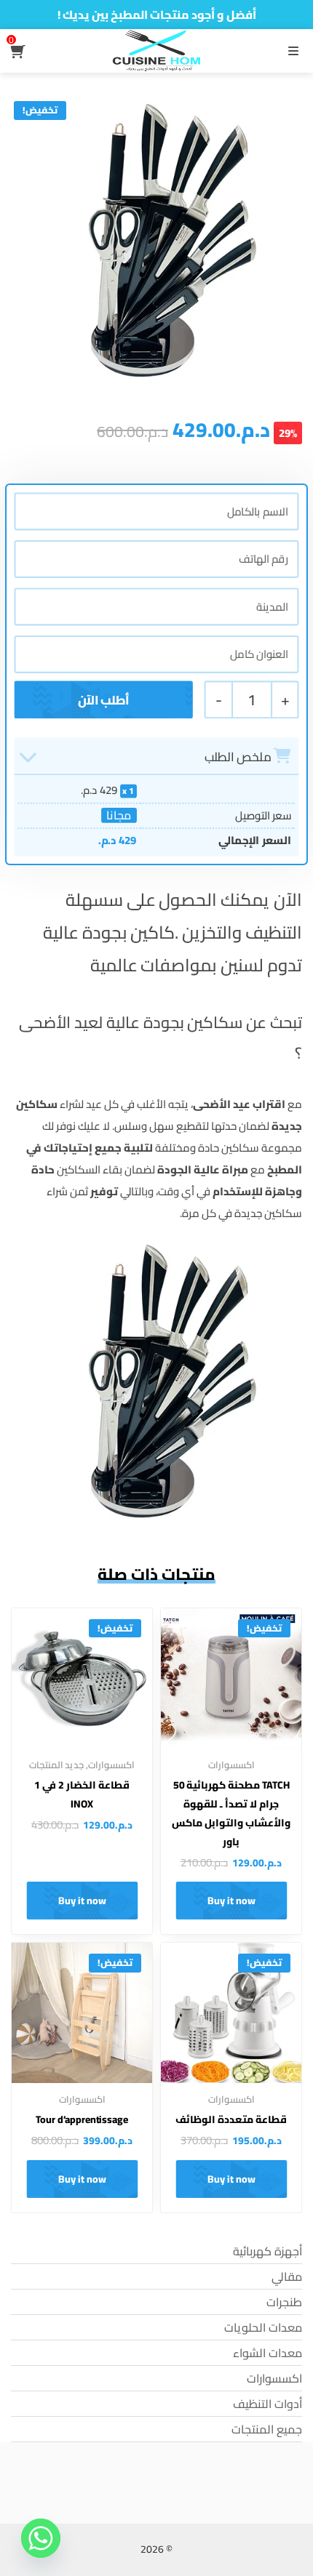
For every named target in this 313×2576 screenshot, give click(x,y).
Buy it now (231, 1901)
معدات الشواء (268, 2353)
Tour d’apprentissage (82, 2119)
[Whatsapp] (41, 2538)
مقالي (287, 2276)
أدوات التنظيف (268, 2404)
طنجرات (284, 2302)
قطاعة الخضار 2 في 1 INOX (82, 1794)
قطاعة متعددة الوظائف (231, 2119)
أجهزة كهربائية (268, 2251)
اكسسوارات (231, 1765)
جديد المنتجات (57, 1765)
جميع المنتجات (267, 2429)
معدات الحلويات (263, 2327)
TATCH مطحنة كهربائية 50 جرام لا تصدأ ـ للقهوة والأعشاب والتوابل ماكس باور (231, 1813)
